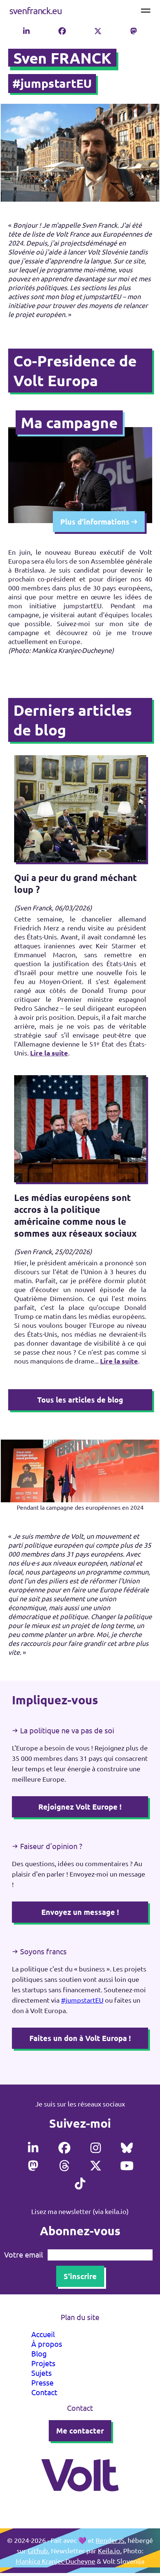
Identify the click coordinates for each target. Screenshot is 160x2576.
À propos (47, 2344)
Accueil (43, 2334)
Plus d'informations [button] (96, 522)
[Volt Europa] (80, 2501)
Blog (39, 2353)
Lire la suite (49, 1053)
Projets (43, 2363)
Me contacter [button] (80, 2431)
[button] (26, 30)
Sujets (41, 2373)
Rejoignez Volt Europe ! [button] (80, 1807)
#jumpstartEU (82, 2000)
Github (38, 2551)
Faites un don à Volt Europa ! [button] (80, 2038)
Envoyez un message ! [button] (80, 1912)
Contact (44, 2392)
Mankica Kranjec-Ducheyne (55, 2561)
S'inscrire (80, 2276)
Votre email (23, 2255)
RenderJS (110, 2540)
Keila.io (109, 2551)
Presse (42, 2382)
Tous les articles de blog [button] (80, 1400)
